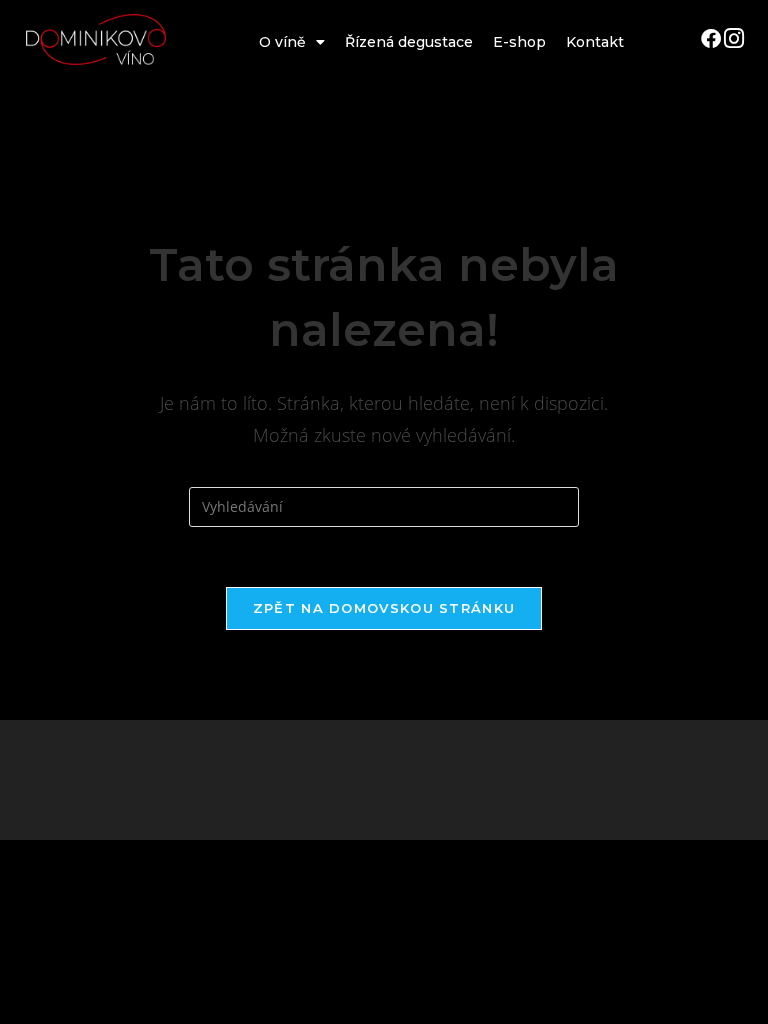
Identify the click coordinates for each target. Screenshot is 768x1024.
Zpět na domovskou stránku (384, 608)
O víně (282, 42)
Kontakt (595, 42)
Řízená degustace (409, 42)
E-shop (519, 42)
